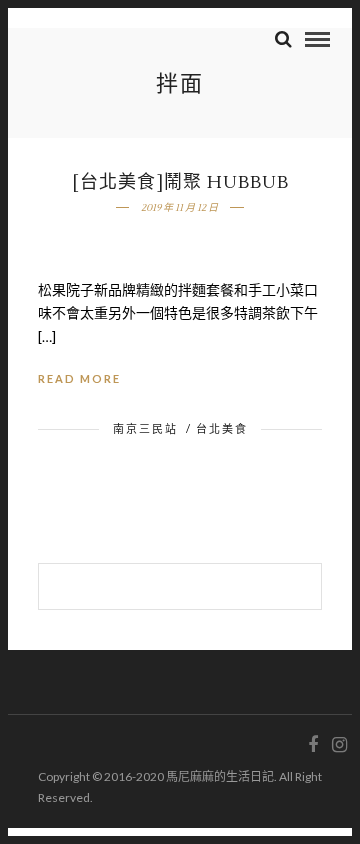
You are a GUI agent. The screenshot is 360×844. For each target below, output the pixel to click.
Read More (79, 378)
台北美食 (222, 428)
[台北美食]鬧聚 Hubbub (180, 182)
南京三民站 (145, 428)
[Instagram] (339, 745)
